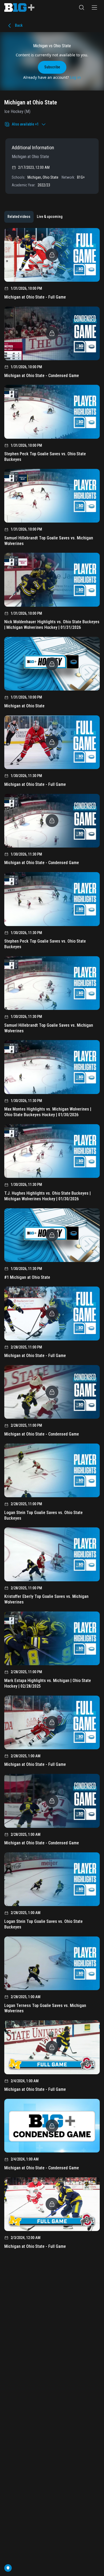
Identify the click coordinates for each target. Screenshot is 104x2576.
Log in (75, 77)
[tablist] (35, 217)
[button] (82, 7)
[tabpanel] (52, 1240)
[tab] (19, 217)
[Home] (19, 7)
